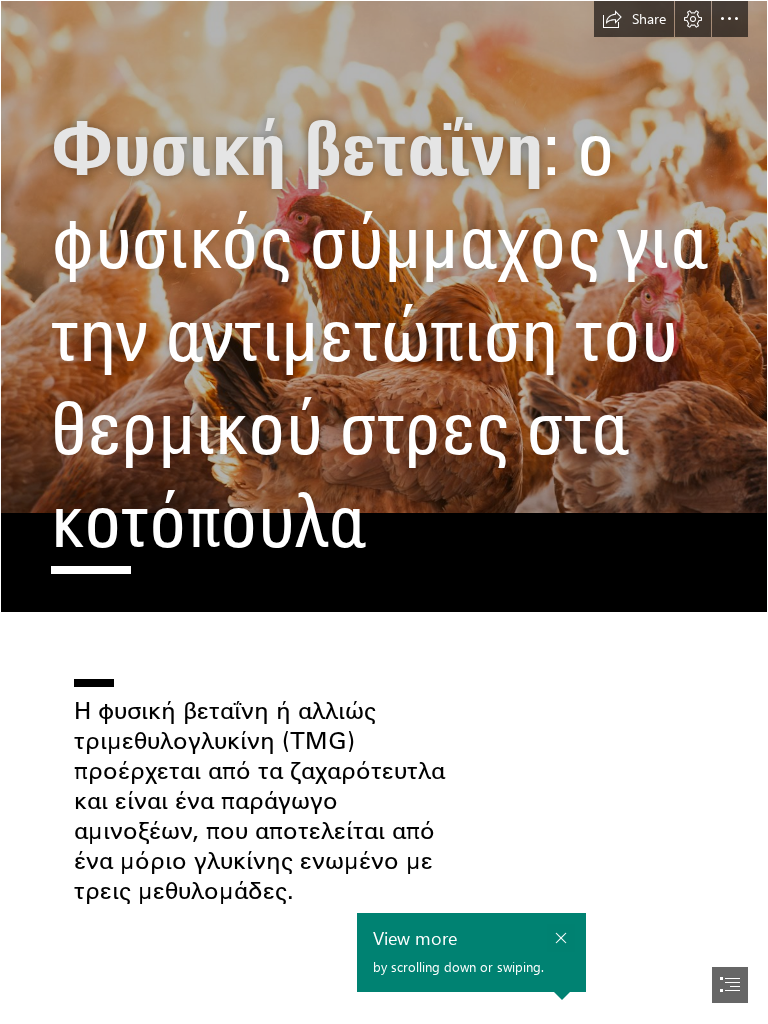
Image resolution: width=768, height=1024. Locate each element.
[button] (634, 19)
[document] (384, 512)
